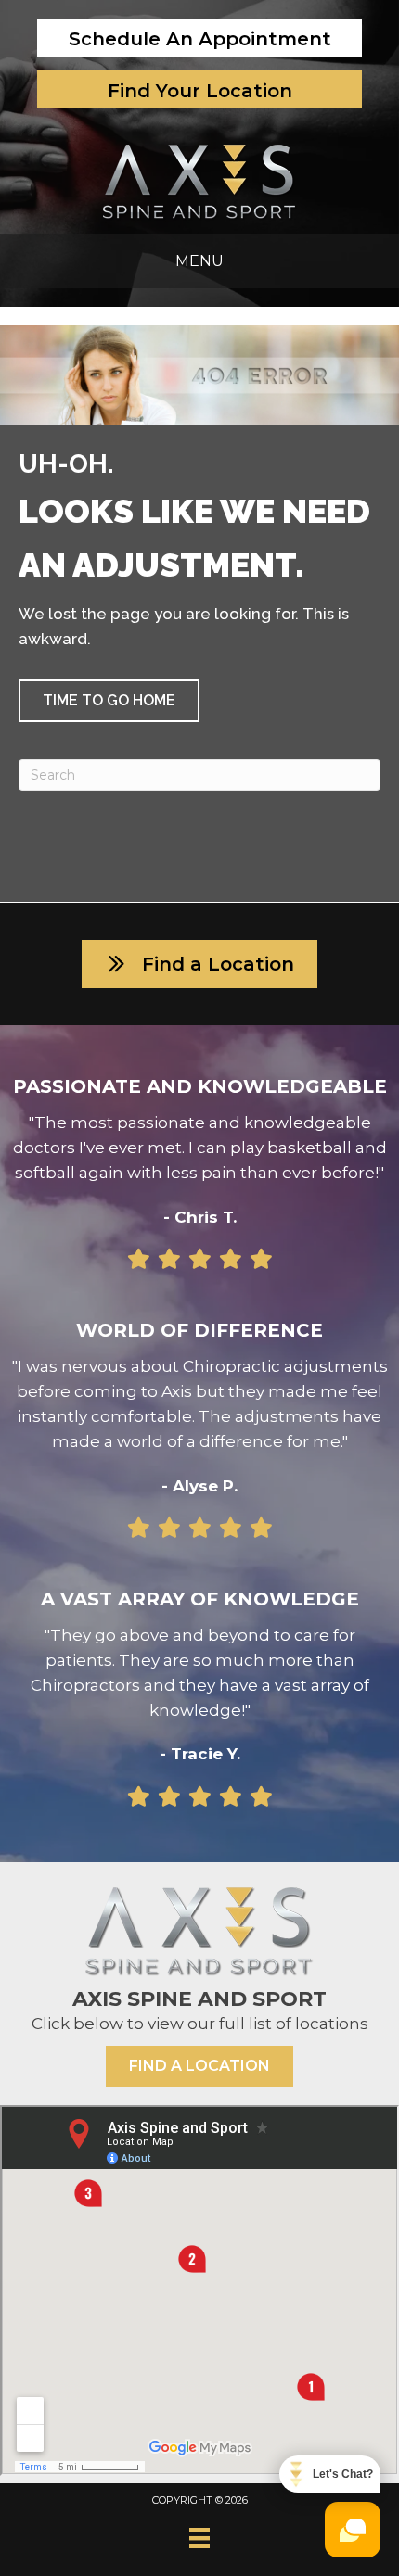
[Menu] (199, 2538)
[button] (109, 701)
